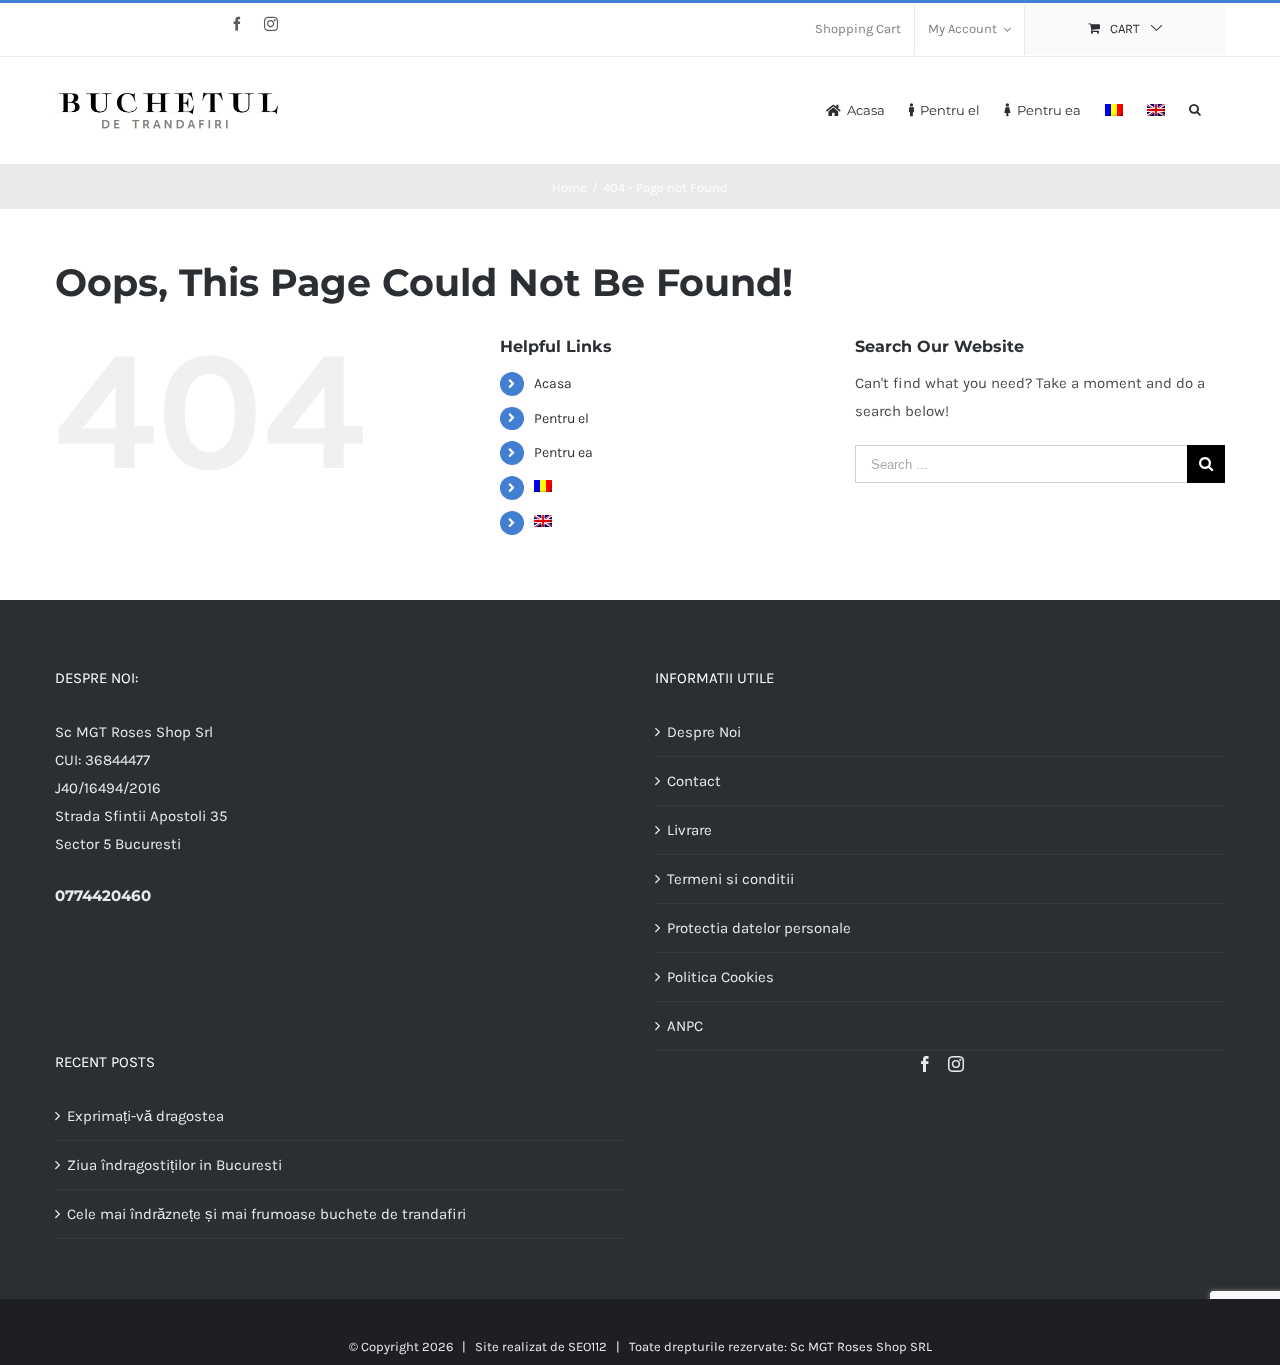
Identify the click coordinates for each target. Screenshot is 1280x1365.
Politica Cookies (720, 977)
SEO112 (587, 1346)
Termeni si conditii (730, 879)
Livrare (689, 830)
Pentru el (561, 418)
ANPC (685, 1026)
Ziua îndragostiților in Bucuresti (174, 1165)
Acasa (553, 383)
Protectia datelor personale (759, 928)
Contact (694, 781)
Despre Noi (704, 732)
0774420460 (103, 895)
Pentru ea (563, 452)
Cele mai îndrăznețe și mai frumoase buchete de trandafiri (266, 1214)
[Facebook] (925, 1064)
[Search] (1195, 108)
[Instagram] (956, 1064)
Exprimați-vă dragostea (145, 1116)
